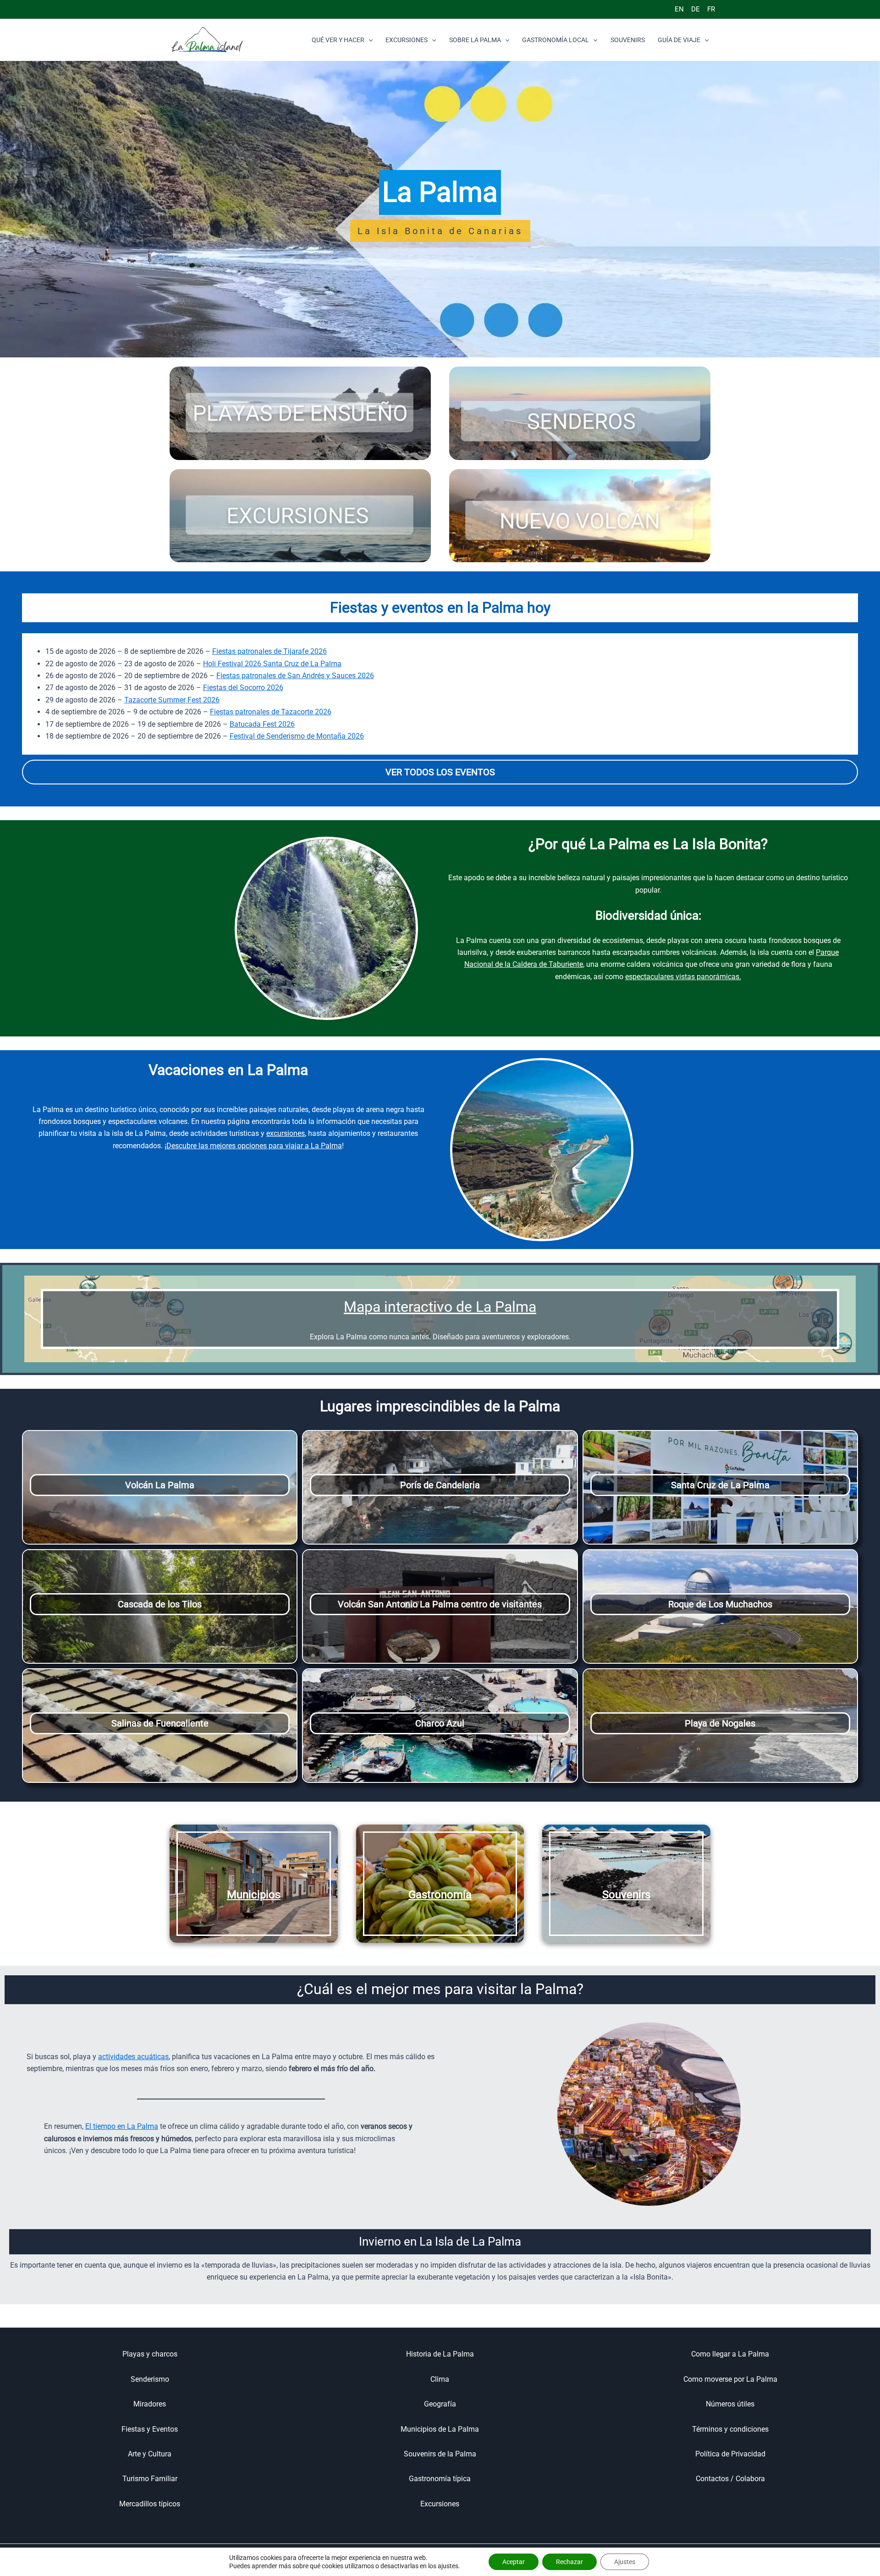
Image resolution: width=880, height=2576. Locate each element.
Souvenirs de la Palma (440, 2454)
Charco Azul (440, 1723)
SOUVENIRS (628, 40)
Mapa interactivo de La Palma (440, 1307)
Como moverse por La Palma (730, 2379)
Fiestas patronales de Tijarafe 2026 (269, 651)
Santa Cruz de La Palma (720, 1485)
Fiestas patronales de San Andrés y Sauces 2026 (295, 676)
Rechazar (569, 2562)
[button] (368, 40)
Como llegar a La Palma (730, 2354)
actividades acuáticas (133, 2057)
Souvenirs (626, 1895)
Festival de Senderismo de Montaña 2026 (297, 736)
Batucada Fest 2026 (262, 724)
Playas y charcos (150, 2354)
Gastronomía (440, 1895)
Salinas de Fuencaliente (160, 1723)
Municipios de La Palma (440, 2429)
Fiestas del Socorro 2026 (243, 688)
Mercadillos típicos (150, 2504)
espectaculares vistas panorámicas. (683, 977)
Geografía (440, 2404)
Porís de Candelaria (440, 1485)
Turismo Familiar (150, 2479)
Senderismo (150, 2379)
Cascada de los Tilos (160, 1604)
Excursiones (440, 2504)
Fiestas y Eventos (150, 2429)
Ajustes (625, 2562)
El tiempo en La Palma (122, 2126)
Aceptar (514, 2562)
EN (679, 9)
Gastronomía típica (440, 2479)
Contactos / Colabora (730, 2479)
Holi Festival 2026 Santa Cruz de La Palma (272, 664)
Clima (440, 2379)
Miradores (150, 2404)
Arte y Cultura (150, 2454)
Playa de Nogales (720, 1723)
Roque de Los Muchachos (720, 1604)
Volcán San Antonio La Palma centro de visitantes (440, 1604)
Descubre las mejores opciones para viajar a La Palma (254, 1146)
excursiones (286, 1133)
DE (696, 9)
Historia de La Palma (440, 2354)
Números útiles (730, 2404)
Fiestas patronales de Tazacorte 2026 (271, 712)
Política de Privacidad (730, 2454)
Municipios (254, 1895)
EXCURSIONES (407, 40)
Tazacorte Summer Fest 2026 (172, 700)
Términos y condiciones (730, 2429)
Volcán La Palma (160, 1485)
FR (711, 9)
